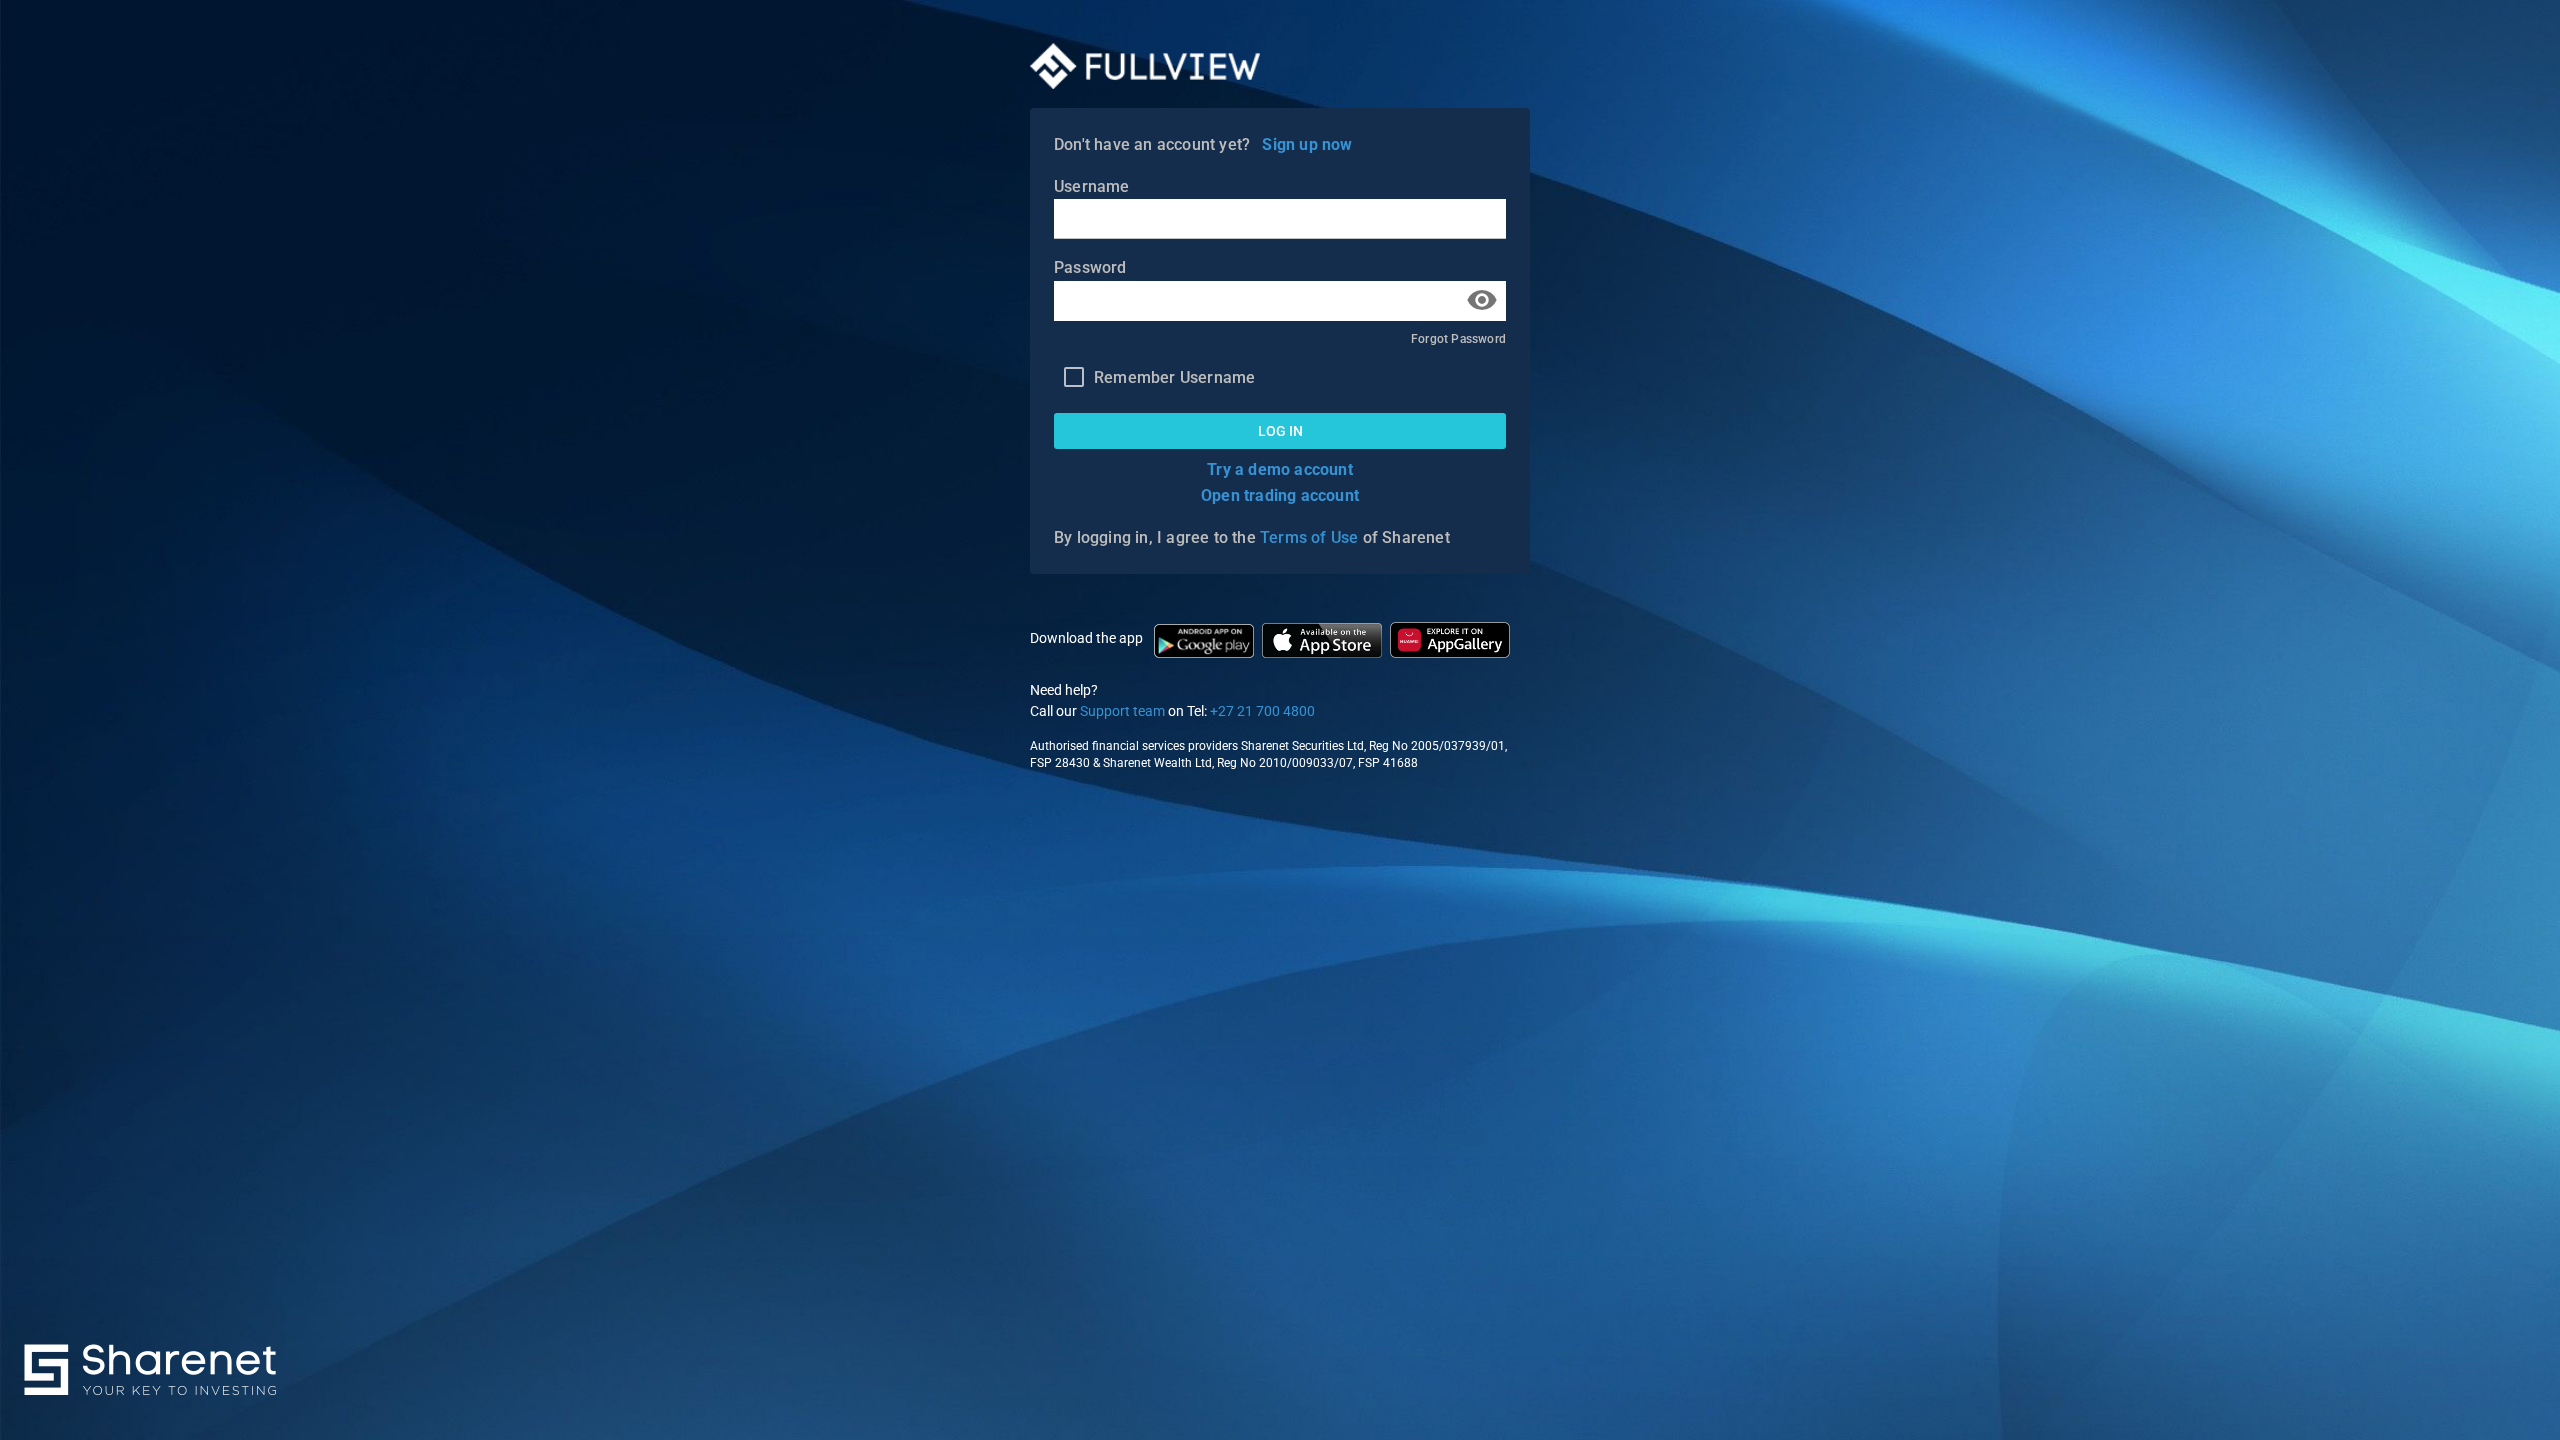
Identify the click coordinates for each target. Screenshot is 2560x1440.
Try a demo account (1280, 469)
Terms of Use (1309, 537)
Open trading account (1280, 495)
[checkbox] (1154, 377)
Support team (1122, 711)
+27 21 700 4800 (1262, 711)
